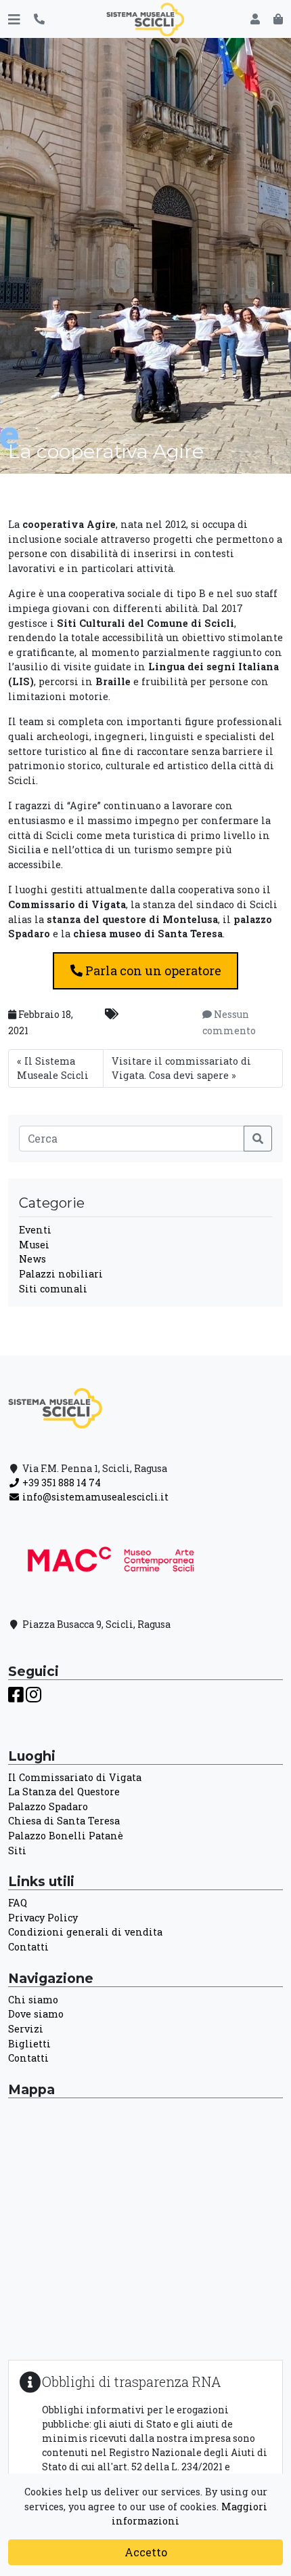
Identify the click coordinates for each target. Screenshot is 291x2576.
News (32, 1259)
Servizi (26, 2029)
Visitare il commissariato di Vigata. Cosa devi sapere (181, 1068)
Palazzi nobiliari (61, 1274)
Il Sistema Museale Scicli (53, 1068)
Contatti (28, 1947)
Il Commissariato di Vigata (75, 1777)
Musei (34, 1245)
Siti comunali (53, 1289)
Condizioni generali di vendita (85, 1932)
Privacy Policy (43, 1918)
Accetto (146, 2552)
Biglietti (29, 2044)
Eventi (35, 1230)
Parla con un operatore (152, 970)
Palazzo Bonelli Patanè (66, 1836)
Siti (17, 1851)
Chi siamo (33, 2000)
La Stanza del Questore (64, 1792)
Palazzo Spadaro (48, 1806)
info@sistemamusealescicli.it (94, 1497)
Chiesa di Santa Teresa (64, 1821)
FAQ (18, 1903)
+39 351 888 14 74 (61, 1483)
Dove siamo (36, 2014)
